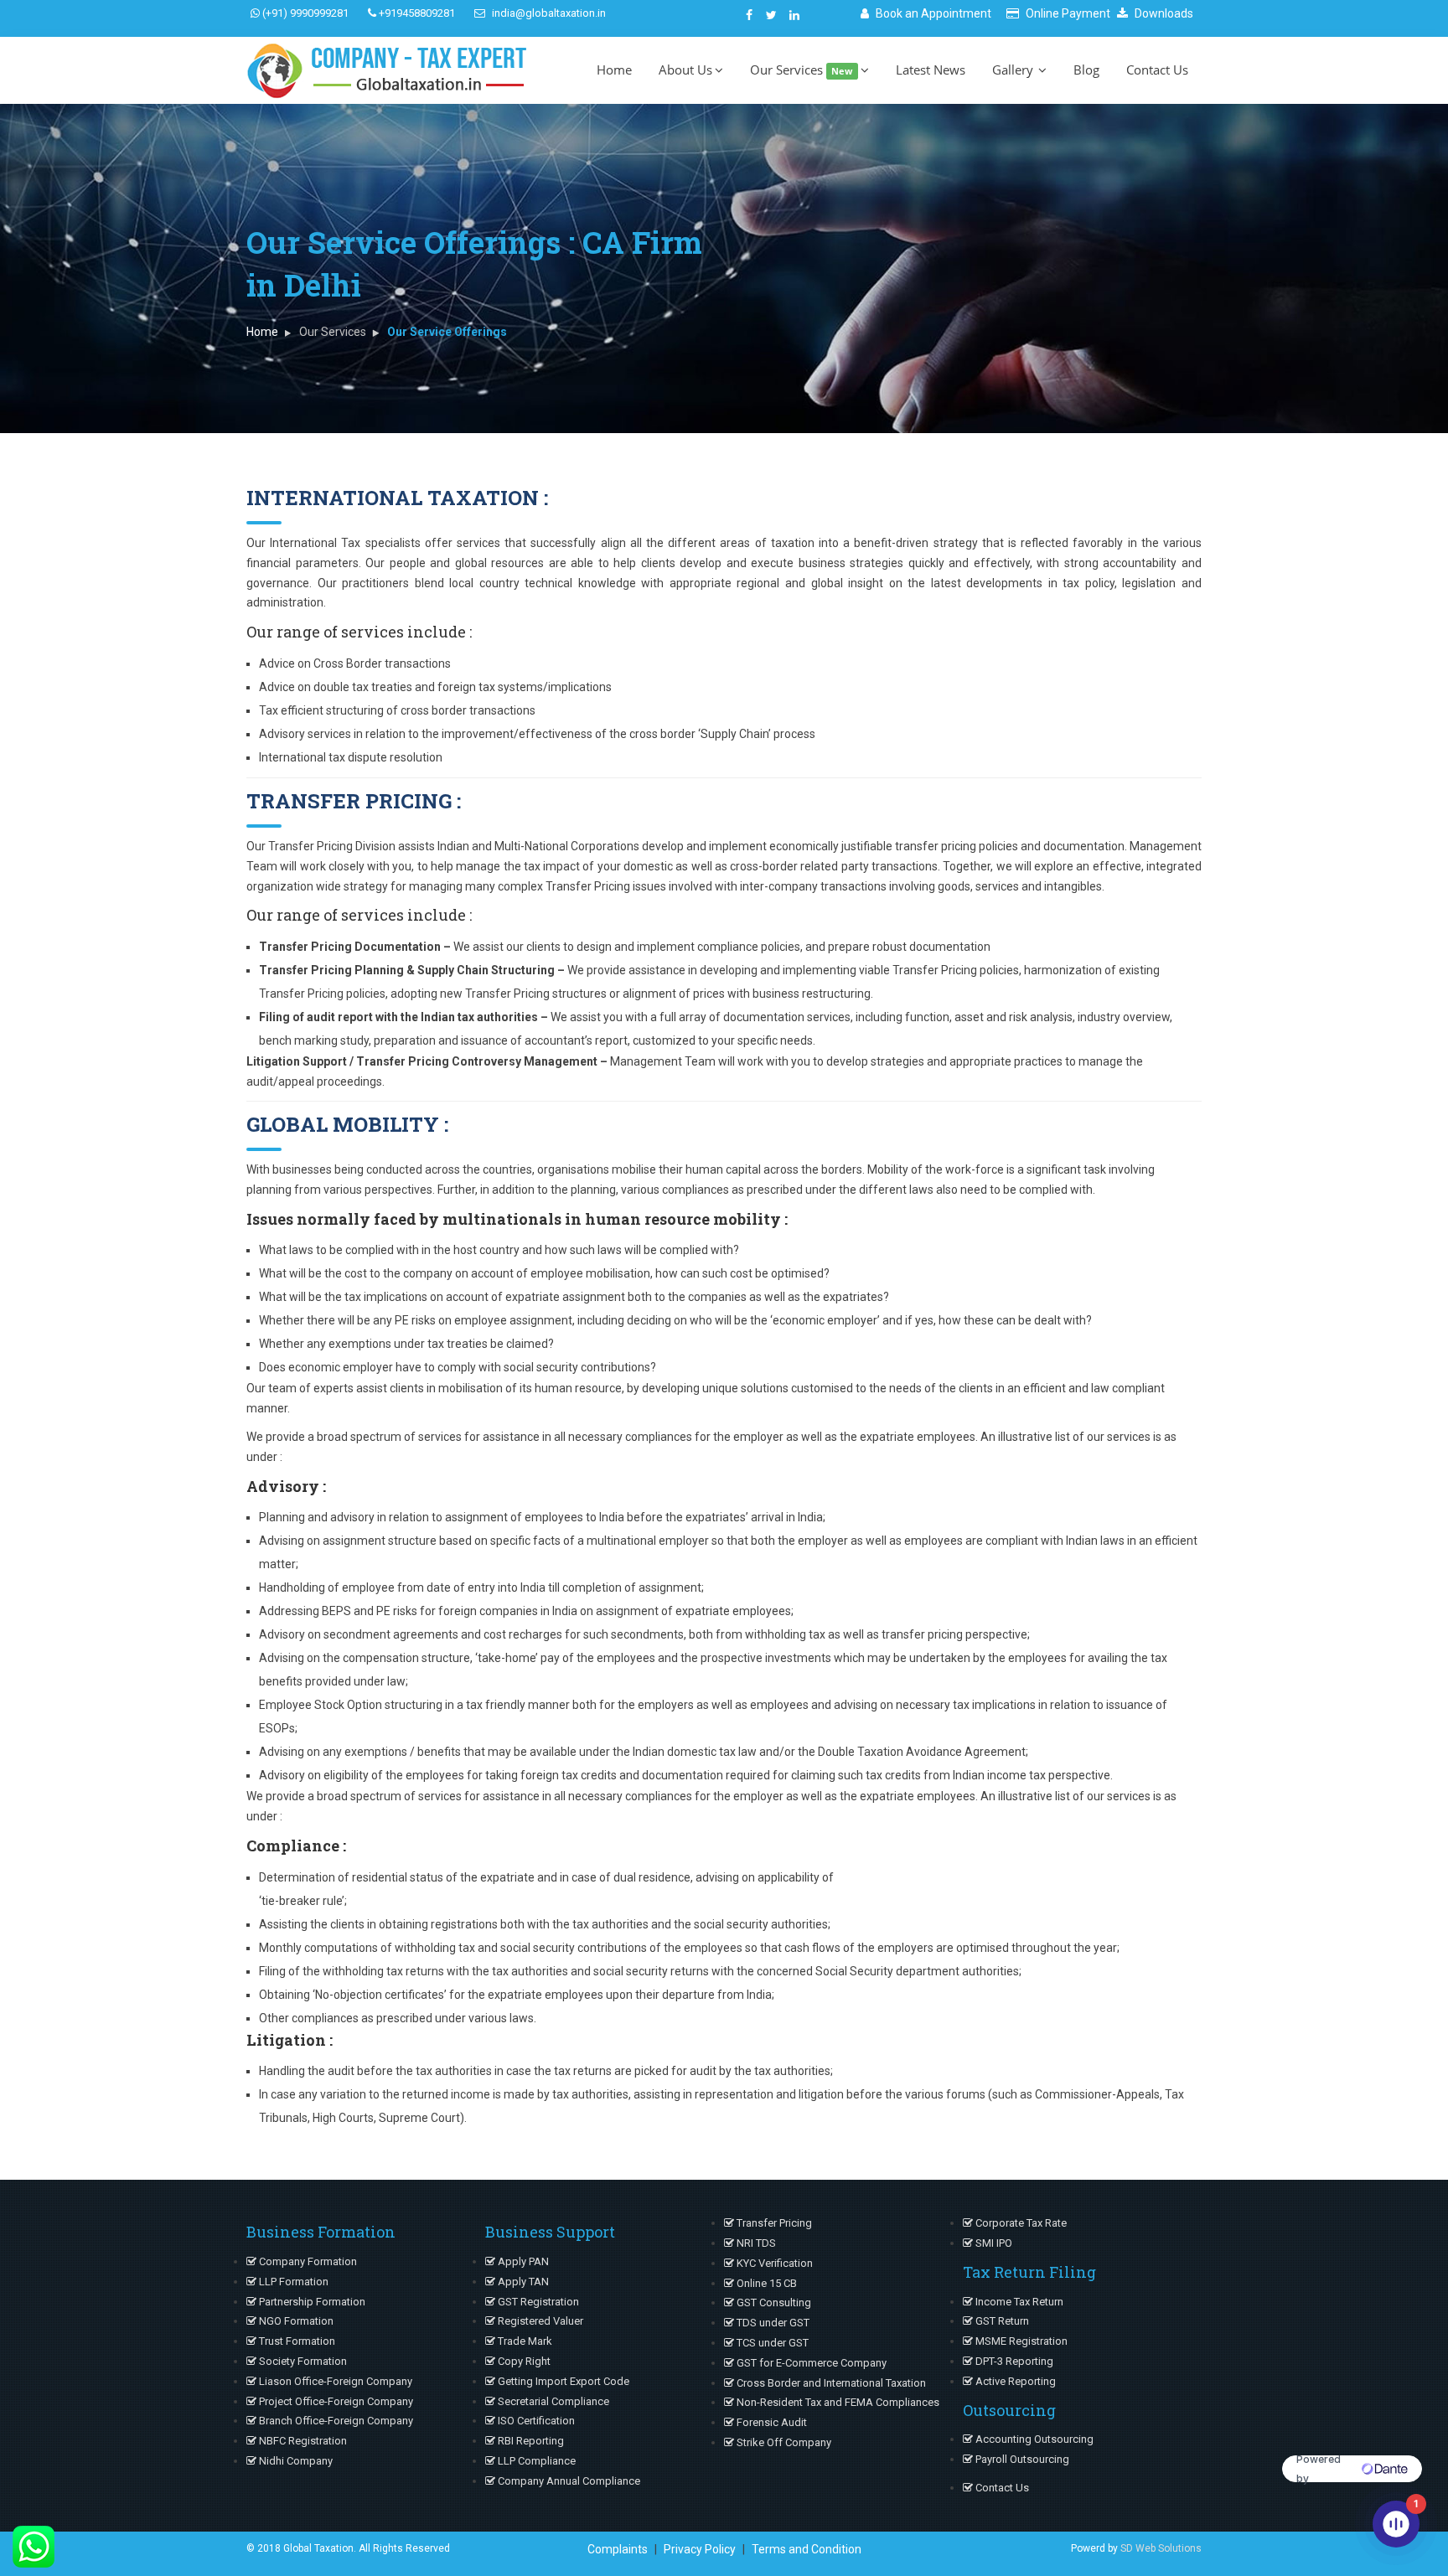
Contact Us (1157, 70)
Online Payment (1067, 13)
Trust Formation (296, 2341)
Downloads (1163, 13)
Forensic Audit (771, 2422)
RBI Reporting (530, 2441)
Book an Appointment (932, 13)
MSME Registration (1020, 2341)
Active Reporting (1014, 2381)
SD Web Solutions (1161, 2548)
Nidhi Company (295, 2461)
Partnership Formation (311, 2302)
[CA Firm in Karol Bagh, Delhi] (749, 14)
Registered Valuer (539, 2321)
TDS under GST (772, 2323)
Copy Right (523, 2361)
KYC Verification (773, 2263)
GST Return (1001, 2321)
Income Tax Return (1018, 2302)
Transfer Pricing (773, 2223)
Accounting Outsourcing (1033, 2439)
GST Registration (537, 2302)
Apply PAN (522, 2261)
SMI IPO (993, 2243)
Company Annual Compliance (568, 2481)
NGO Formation (295, 2321)
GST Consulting (773, 2302)
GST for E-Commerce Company (810, 2363)
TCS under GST (771, 2343)
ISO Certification (535, 2421)
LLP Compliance (535, 2461)
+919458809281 (416, 13)
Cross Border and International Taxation (830, 2383)
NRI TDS (755, 2243)
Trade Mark (524, 2341)
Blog (1086, 70)
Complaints (618, 2549)
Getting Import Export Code (562, 2381)
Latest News (931, 70)
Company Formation (307, 2261)
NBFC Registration (302, 2441)
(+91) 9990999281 (304, 13)
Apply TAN (522, 2282)
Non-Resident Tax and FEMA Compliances (837, 2402)
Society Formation (302, 2361)
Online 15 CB (765, 2283)
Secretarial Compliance (552, 2401)
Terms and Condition (807, 2549)
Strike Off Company (783, 2442)
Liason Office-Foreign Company (334, 2381)
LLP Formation (292, 2282)
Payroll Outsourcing (1021, 2459)
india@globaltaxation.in (548, 13)
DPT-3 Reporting (1013, 2361)
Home (614, 70)
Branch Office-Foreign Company (335, 2421)
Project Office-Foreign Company (335, 2401)
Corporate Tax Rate (1020, 2223)
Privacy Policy (700, 2549)
